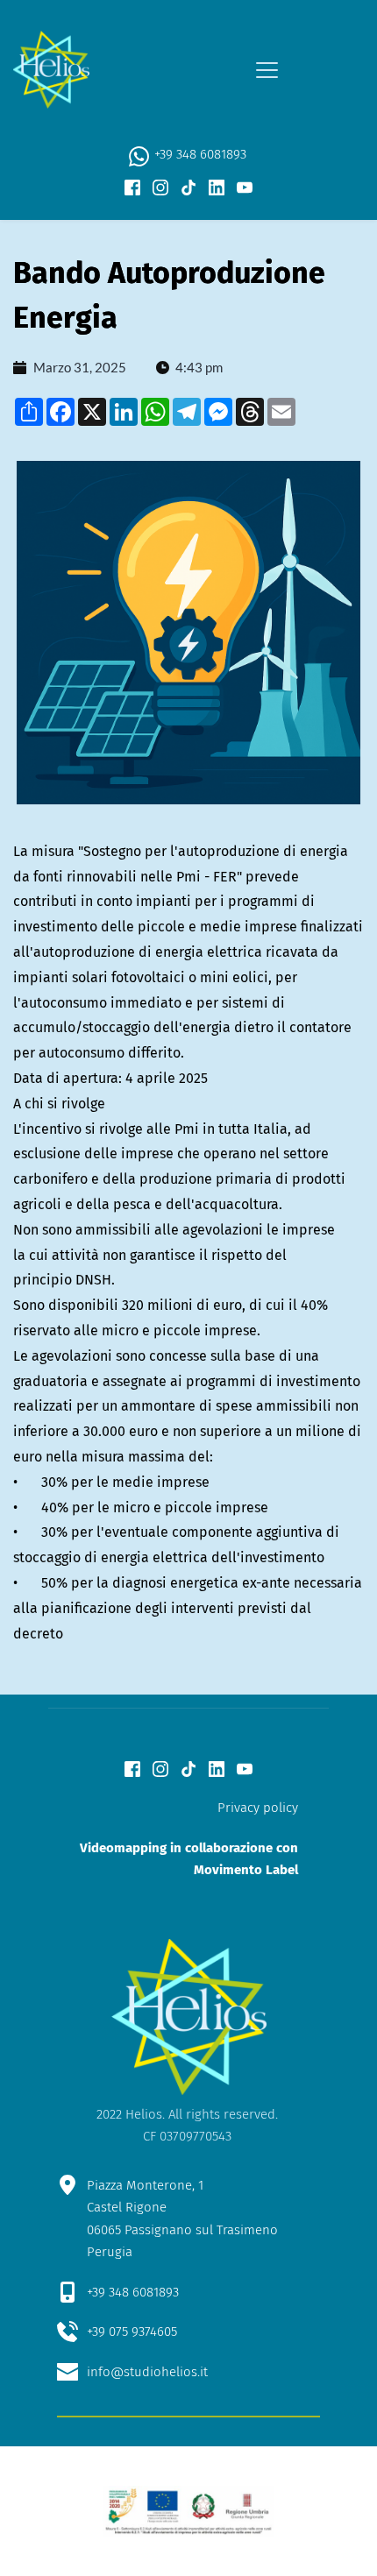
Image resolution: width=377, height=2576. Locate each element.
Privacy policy (258, 1808)
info (99, 2372)
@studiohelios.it (159, 2372)
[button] (267, 70)
